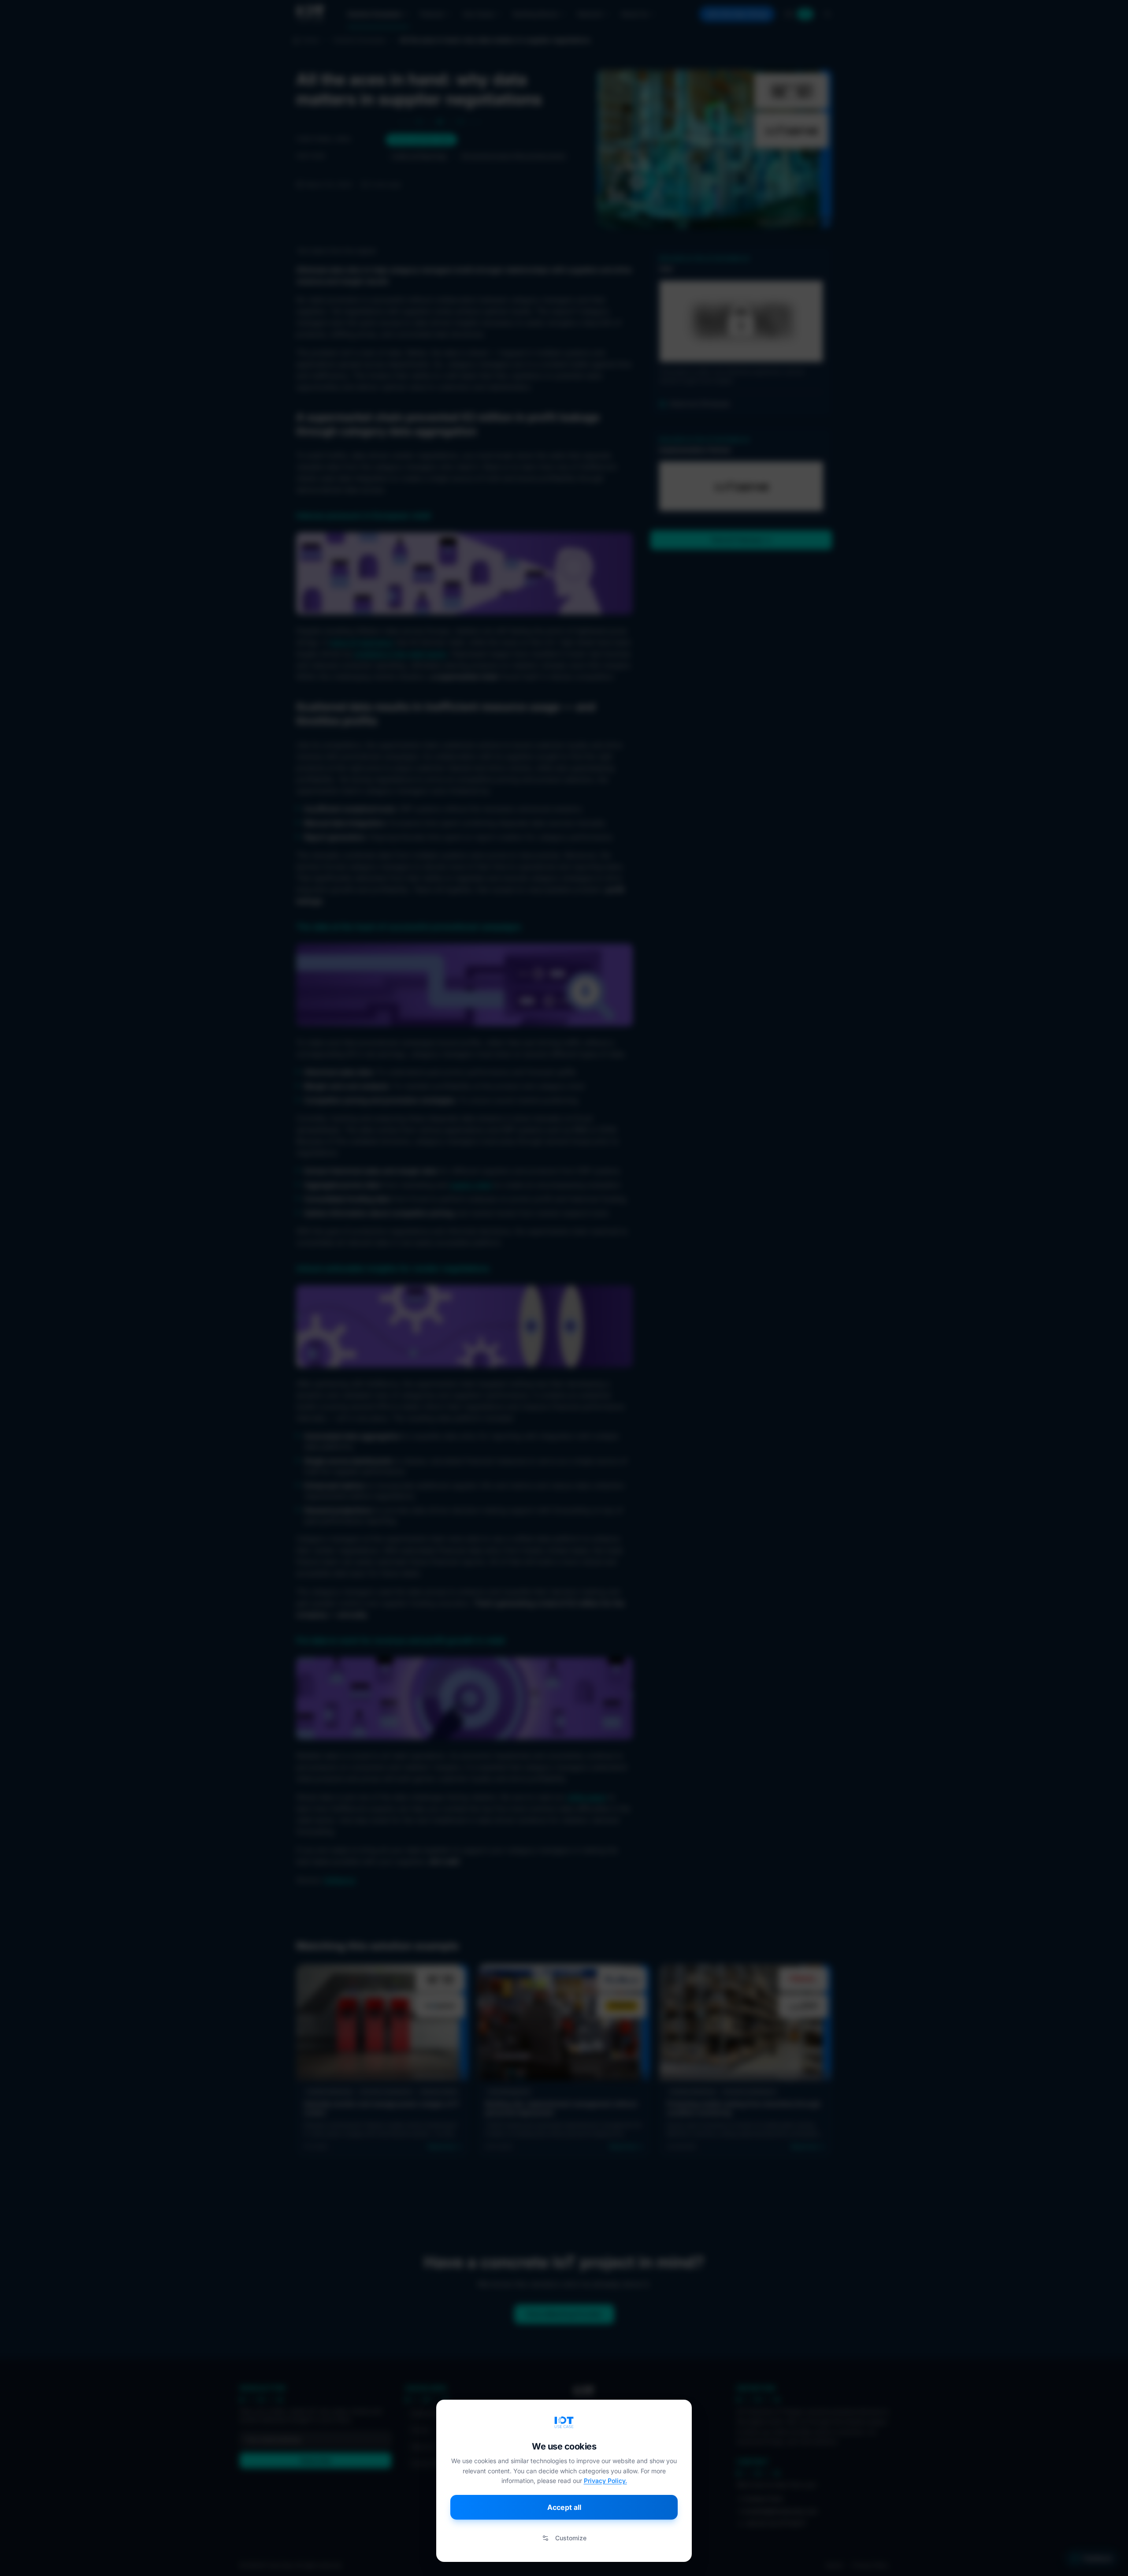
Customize (571, 2538)
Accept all (564, 2507)
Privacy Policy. (605, 2481)
